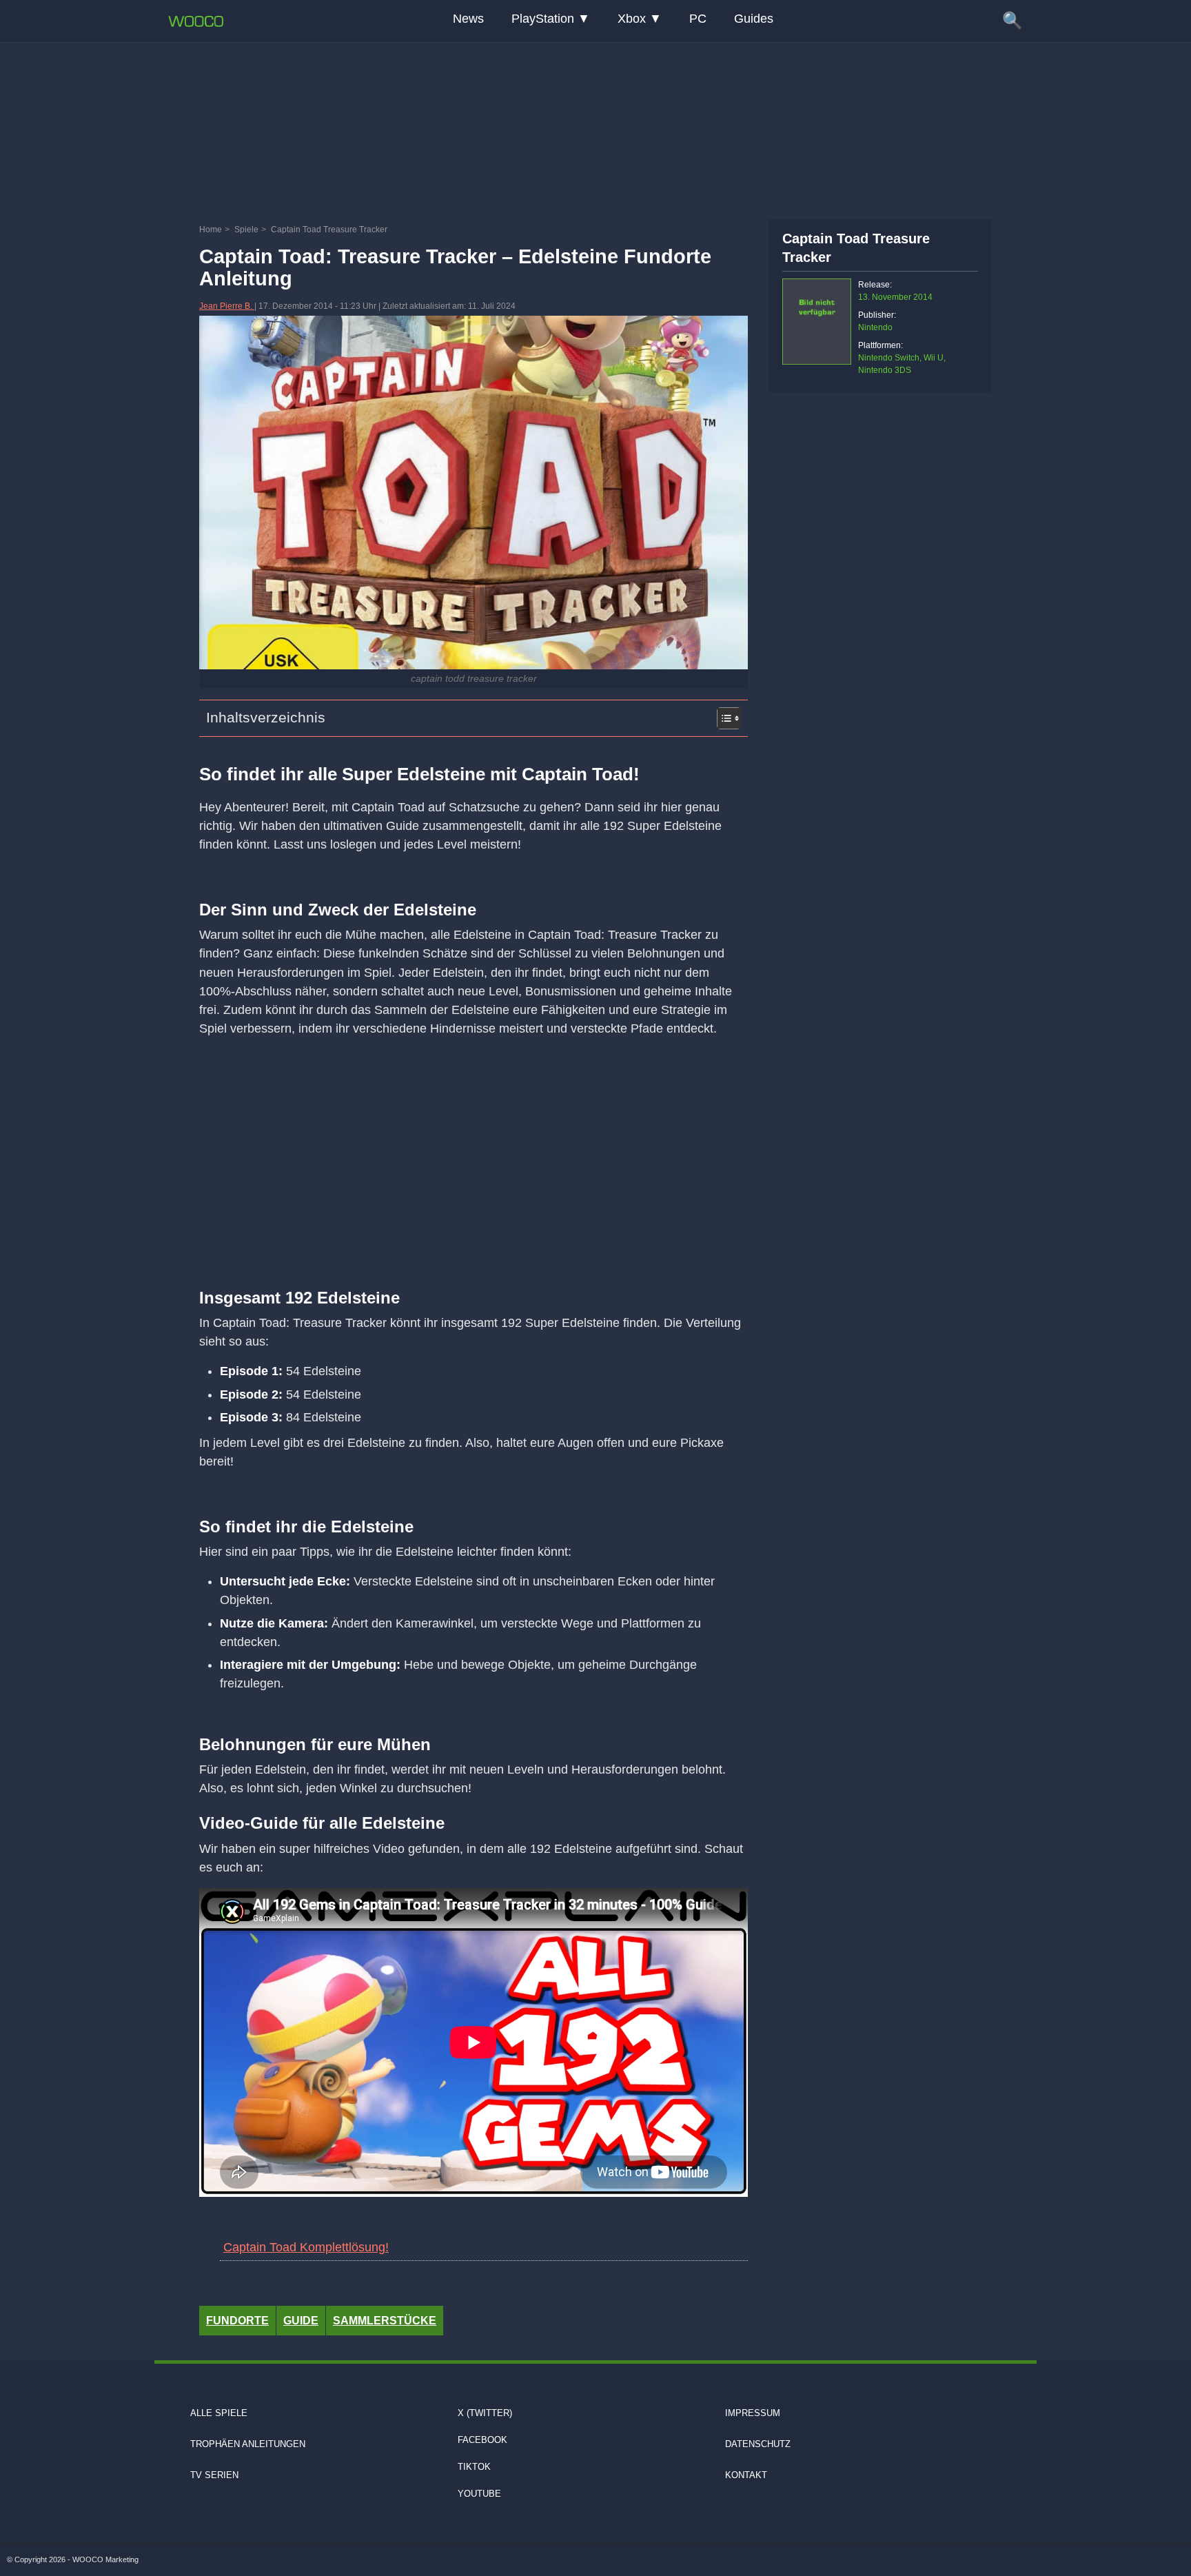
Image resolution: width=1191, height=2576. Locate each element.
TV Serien (214, 2475)
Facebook (482, 2440)
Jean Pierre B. (227, 306)
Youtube (479, 2494)
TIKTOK (474, 2467)
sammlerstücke (385, 2321)
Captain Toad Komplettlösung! (306, 2247)
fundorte (237, 2321)
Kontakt (746, 2475)
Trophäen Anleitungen (248, 2444)
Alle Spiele (219, 2413)
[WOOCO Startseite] (196, 21)
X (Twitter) (485, 2413)
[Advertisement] (595, 128)
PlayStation (543, 19)
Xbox (632, 19)
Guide (301, 2321)
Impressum (753, 2413)
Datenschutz (758, 2444)
